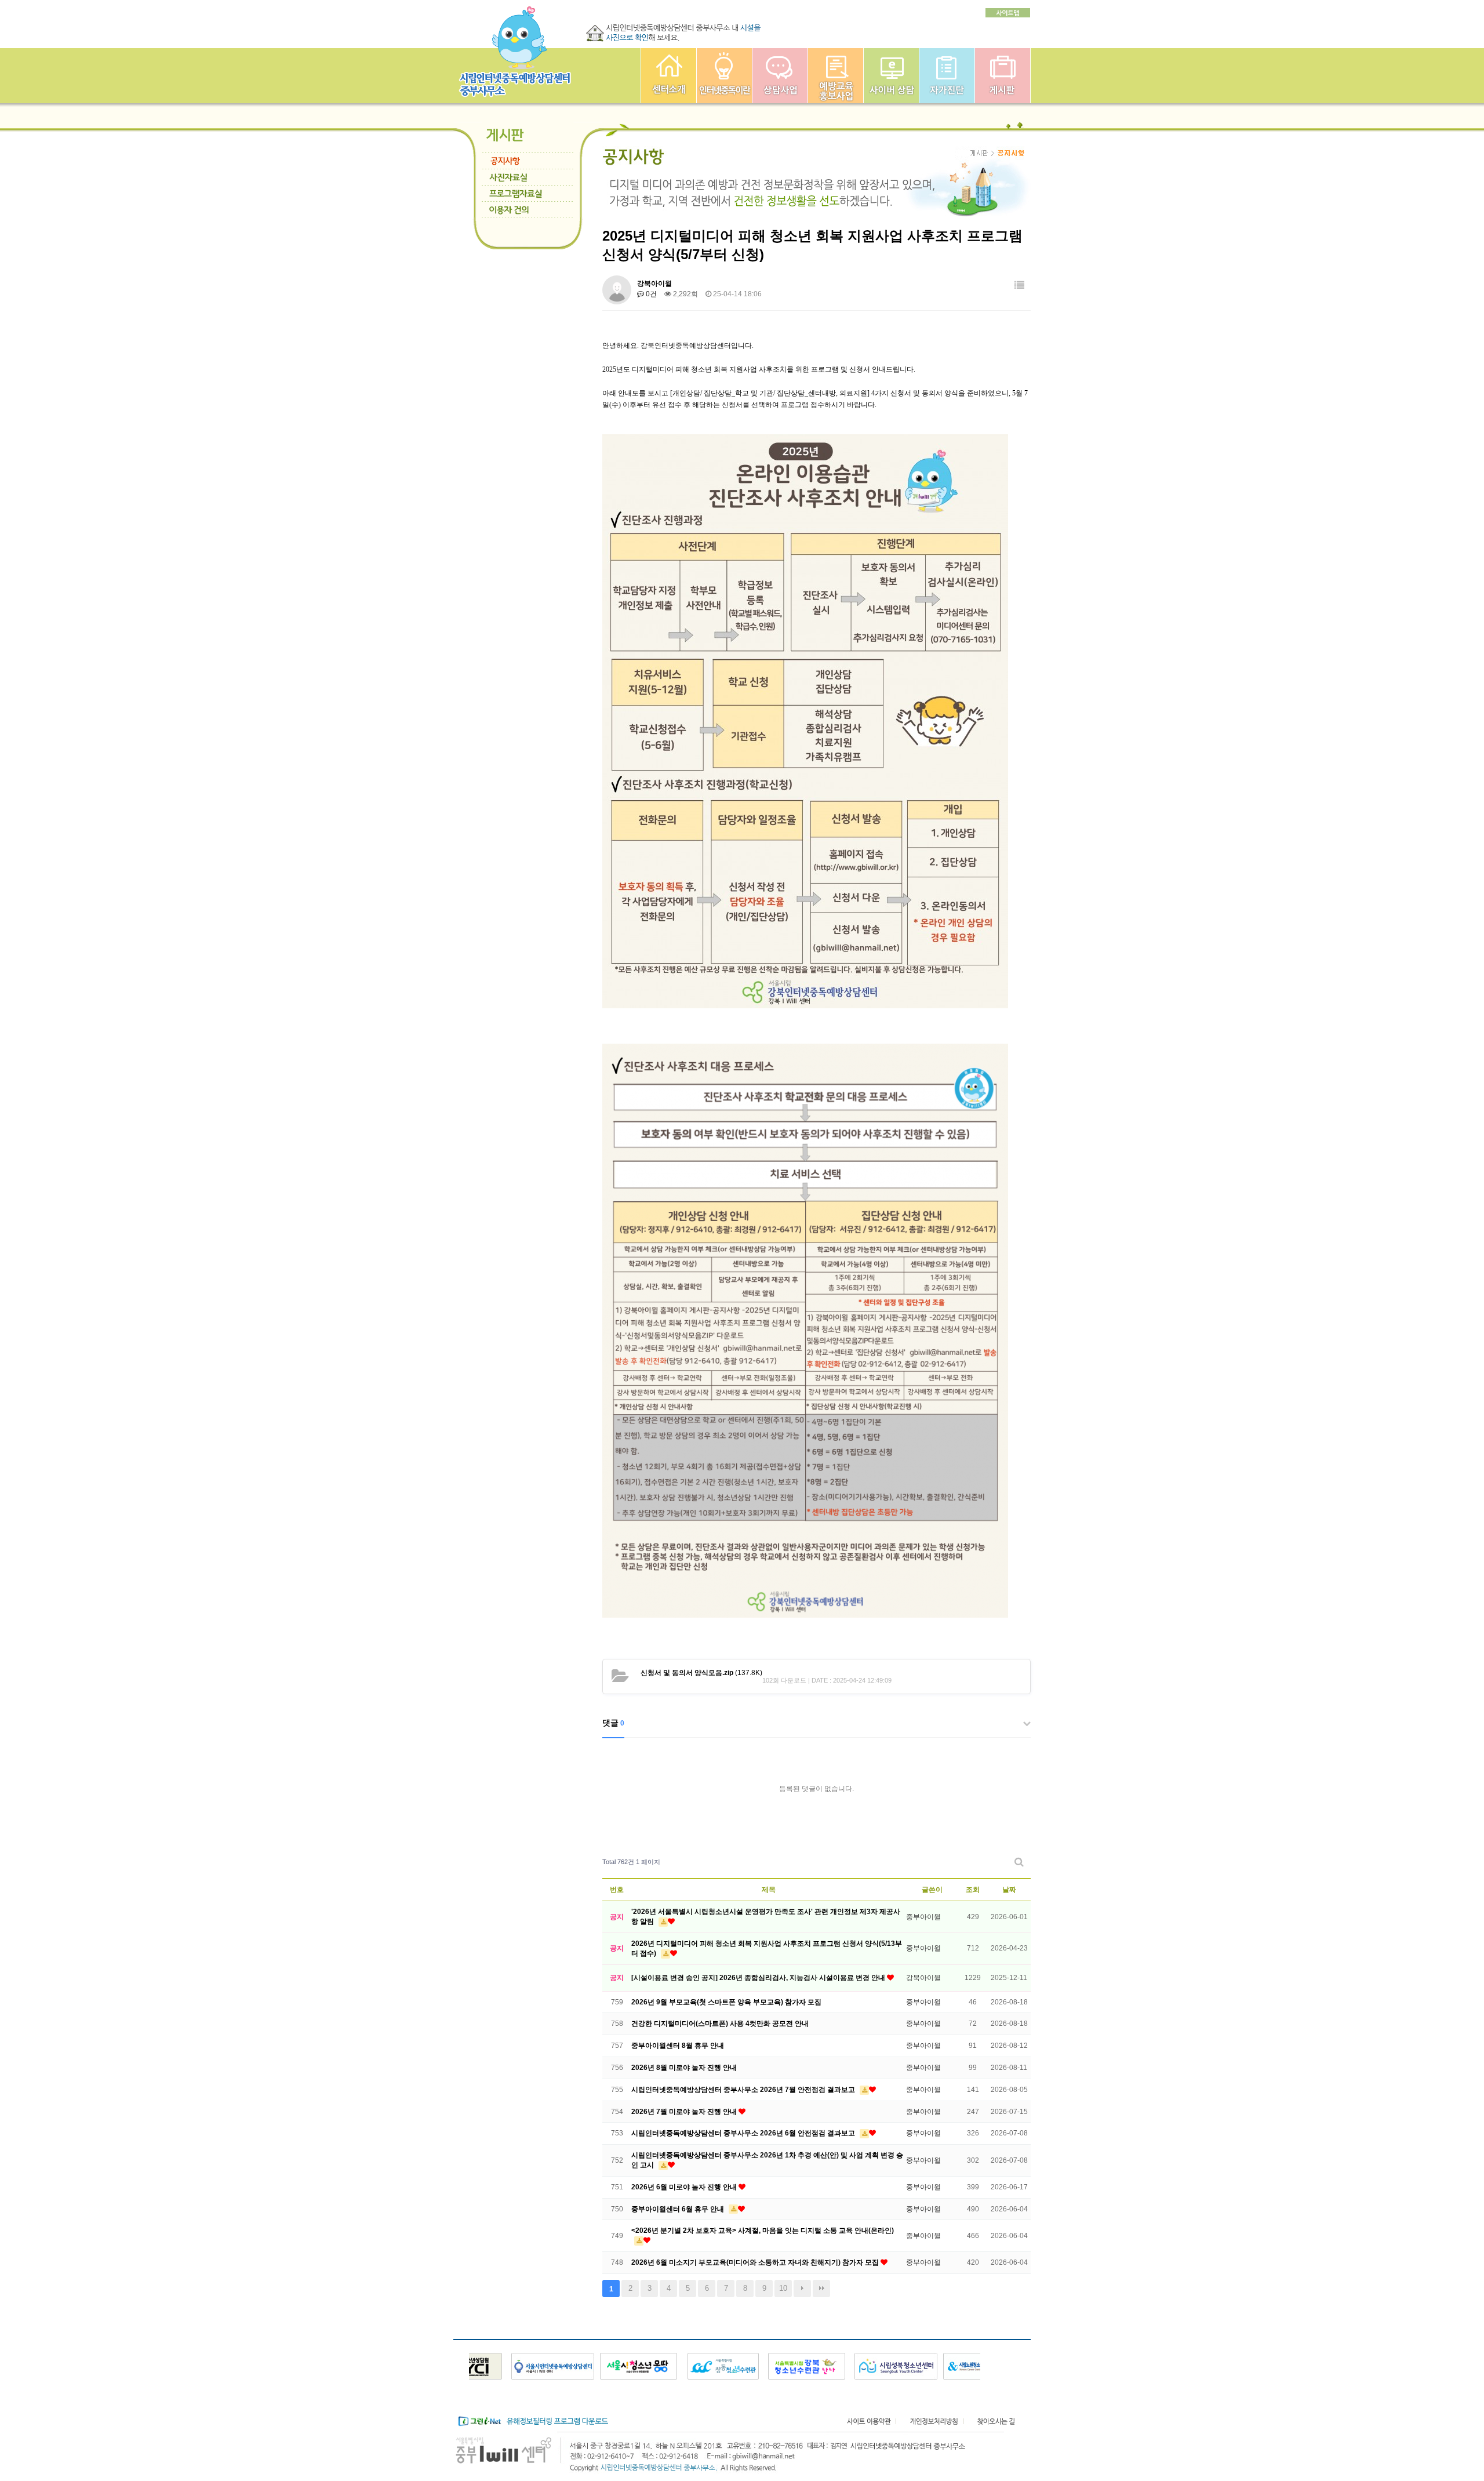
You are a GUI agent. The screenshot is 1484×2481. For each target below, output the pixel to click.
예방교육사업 (836, 76)
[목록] (1019, 286)
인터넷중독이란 (724, 76)
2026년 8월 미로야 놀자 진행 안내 (684, 2068)
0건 (650, 294)
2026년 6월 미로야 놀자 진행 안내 (685, 2187)
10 (783, 2288)
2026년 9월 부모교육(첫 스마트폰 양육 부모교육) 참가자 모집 (726, 2002)
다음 (802, 2289)
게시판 (1003, 76)
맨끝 (821, 2289)
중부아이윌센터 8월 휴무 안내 (678, 2046)
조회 (973, 1890)
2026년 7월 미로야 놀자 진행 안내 (685, 2112)
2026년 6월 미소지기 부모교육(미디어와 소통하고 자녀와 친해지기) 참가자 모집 (756, 2262)
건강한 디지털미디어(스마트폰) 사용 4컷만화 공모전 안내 (720, 2024)
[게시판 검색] (1019, 1862)
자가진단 (947, 76)
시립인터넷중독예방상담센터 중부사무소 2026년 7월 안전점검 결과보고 (744, 2090)
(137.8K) (701, 1673)
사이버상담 (891, 76)
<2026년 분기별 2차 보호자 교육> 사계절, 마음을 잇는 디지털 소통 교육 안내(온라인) (763, 2231)
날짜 (1009, 1890)
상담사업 (780, 76)
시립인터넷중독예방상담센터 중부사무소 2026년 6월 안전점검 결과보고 (744, 2133)
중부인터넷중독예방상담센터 (669, 76)
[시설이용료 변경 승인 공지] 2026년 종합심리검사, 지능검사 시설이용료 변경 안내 (759, 1978)
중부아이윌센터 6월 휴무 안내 (679, 2209)
